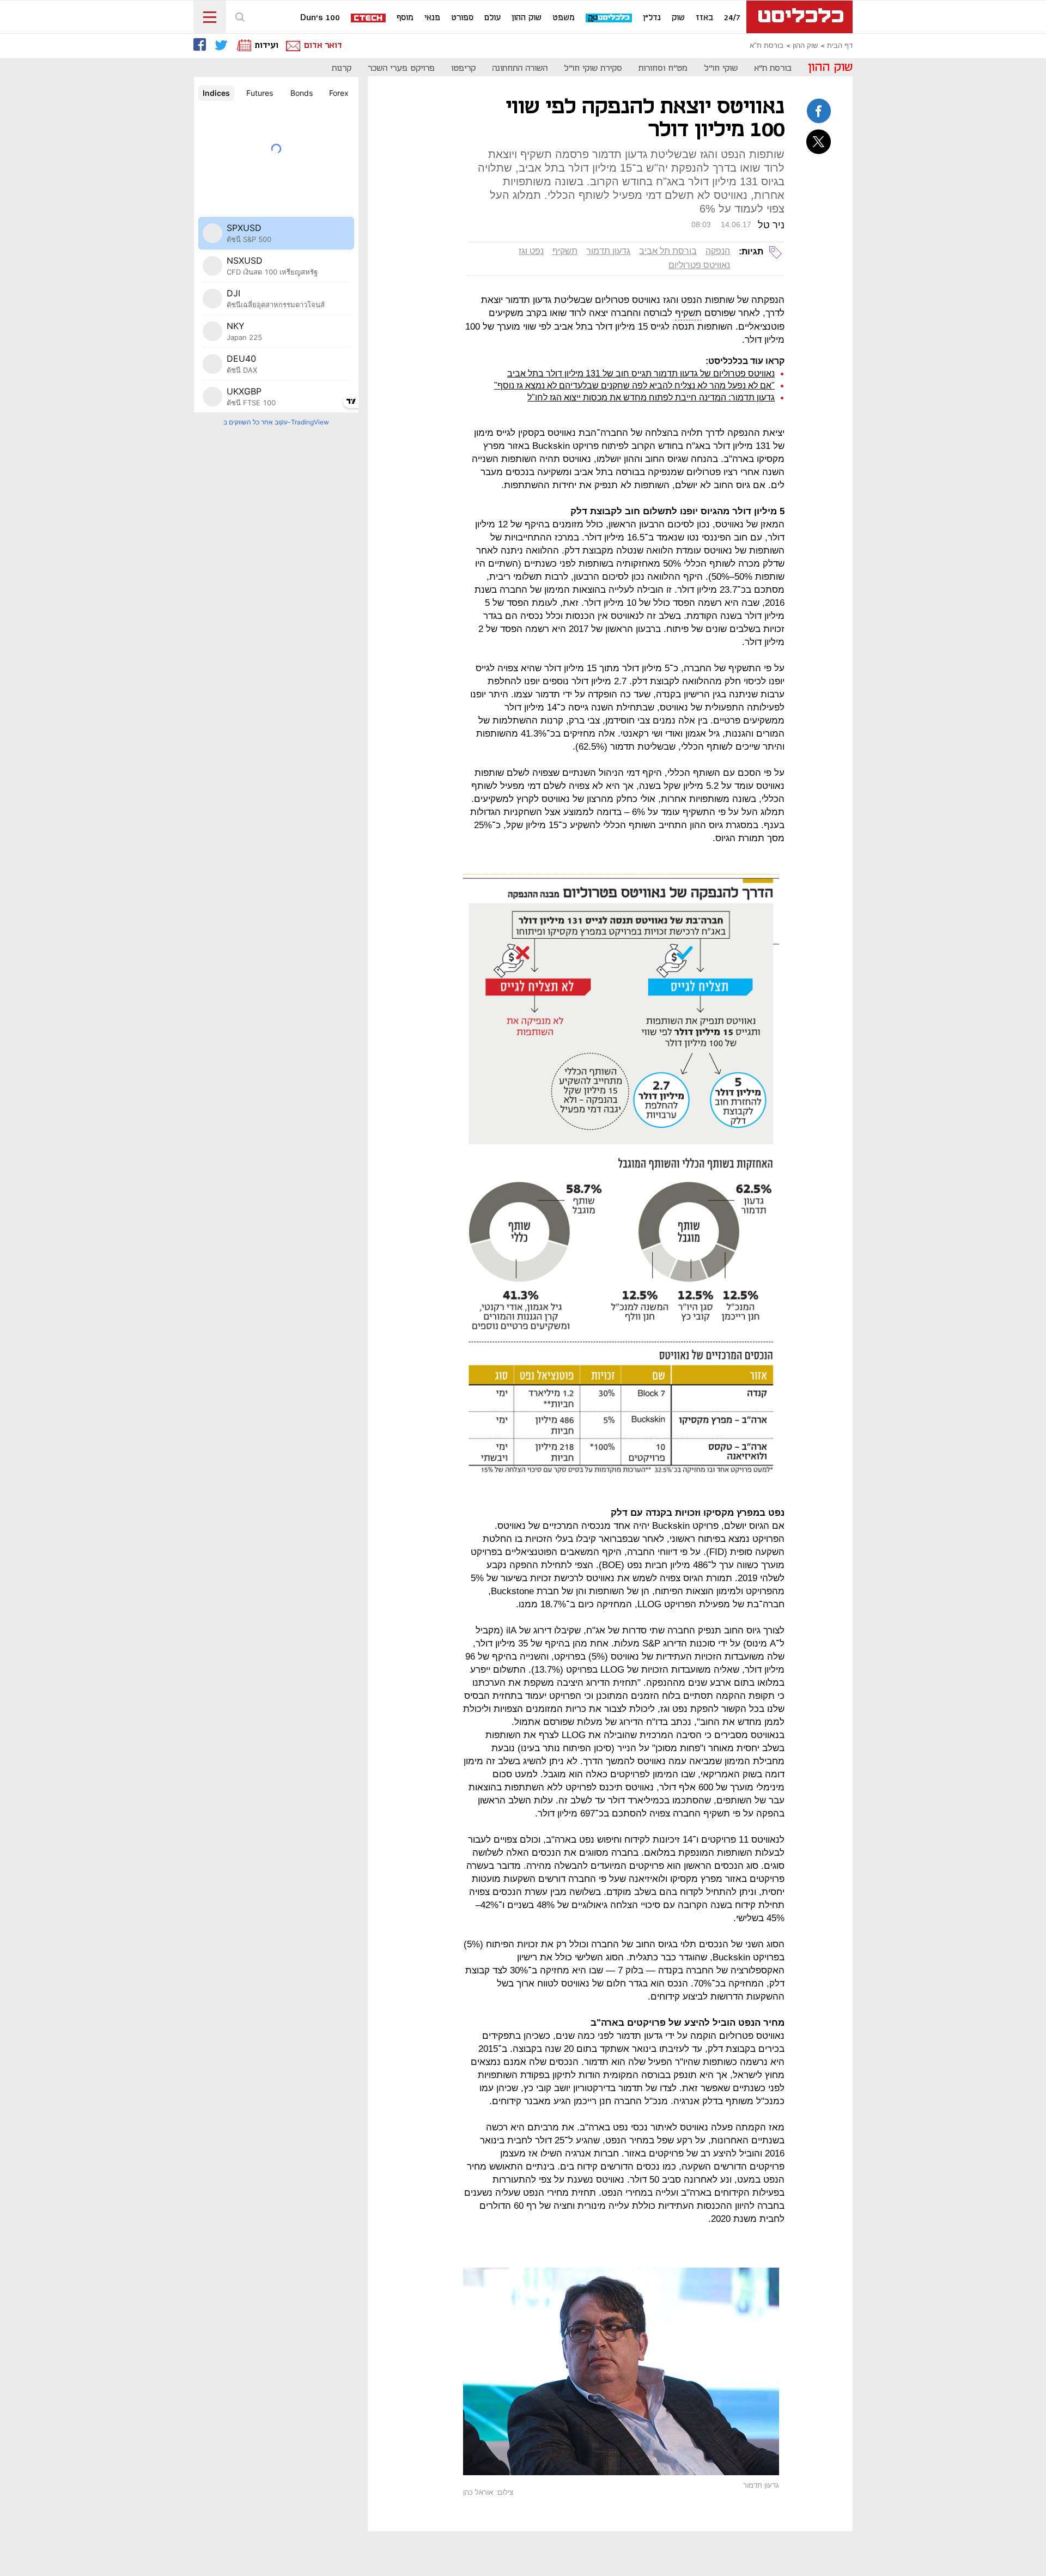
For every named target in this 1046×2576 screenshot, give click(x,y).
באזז (704, 18)
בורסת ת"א (767, 46)
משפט (564, 18)
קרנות (342, 68)
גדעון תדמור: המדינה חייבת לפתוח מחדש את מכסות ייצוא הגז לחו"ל (651, 397)
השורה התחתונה (520, 68)
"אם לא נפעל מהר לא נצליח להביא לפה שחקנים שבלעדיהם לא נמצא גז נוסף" (634, 385)
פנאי (432, 18)
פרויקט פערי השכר (401, 68)
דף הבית (840, 46)
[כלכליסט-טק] (609, 18)
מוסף (405, 18)
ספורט (462, 18)
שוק (678, 18)
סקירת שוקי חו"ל (593, 68)
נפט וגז (531, 251)
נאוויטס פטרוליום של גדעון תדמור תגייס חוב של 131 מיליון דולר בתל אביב (641, 373)
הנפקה (718, 251)
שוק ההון (527, 18)
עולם (492, 18)
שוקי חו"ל (721, 68)
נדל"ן (652, 18)
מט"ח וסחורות (663, 68)
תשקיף (565, 251)
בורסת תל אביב (668, 251)
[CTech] (369, 19)
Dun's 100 (320, 18)
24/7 (732, 18)
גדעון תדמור (608, 251)
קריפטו (463, 68)
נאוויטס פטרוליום (699, 265)
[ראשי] (799, 17)
